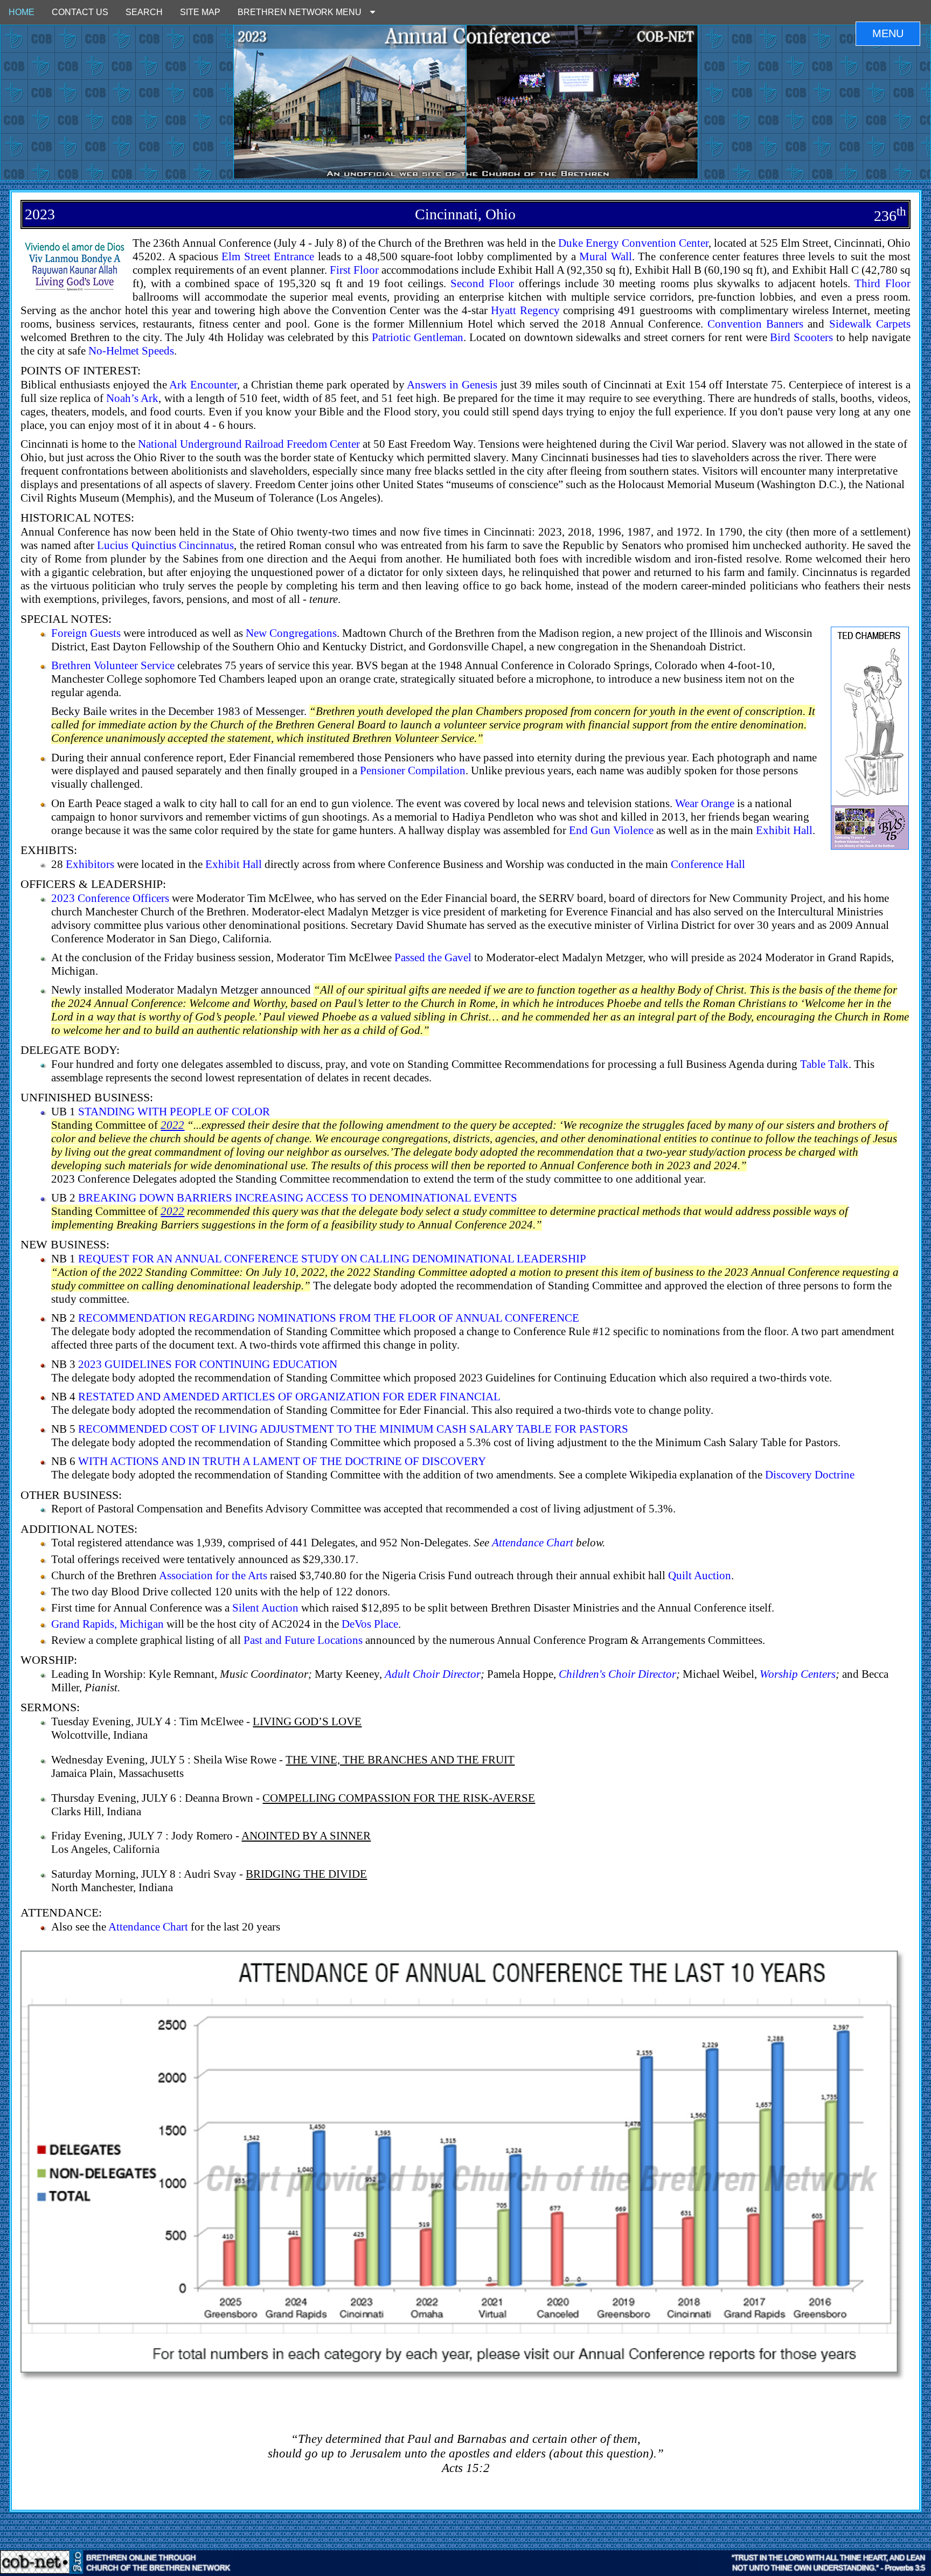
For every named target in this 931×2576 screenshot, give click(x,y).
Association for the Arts (213, 1575)
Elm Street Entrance (268, 256)
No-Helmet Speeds (131, 350)
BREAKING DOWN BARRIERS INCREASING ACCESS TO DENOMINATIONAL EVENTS (298, 1197)
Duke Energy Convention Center (633, 243)
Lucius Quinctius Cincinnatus (165, 545)
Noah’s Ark (132, 398)
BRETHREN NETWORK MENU (304, 12)
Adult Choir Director (433, 1674)
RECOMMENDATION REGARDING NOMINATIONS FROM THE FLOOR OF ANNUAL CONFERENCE (329, 1318)
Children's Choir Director (617, 1674)
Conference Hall (708, 864)
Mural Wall (605, 256)
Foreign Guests (86, 633)
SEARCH (144, 12)
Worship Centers (798, 1674)
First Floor (354, 270)
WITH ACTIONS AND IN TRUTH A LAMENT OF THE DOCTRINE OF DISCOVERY (282, 1461)
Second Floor (482, 283)
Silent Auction (265, 1608)
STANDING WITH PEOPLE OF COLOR (174, 1111)
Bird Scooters (801, 337)
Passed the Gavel (433, 957)
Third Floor (882, 283)
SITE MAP (200, 12)
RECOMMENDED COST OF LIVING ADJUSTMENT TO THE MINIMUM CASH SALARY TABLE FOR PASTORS (353, 1429)
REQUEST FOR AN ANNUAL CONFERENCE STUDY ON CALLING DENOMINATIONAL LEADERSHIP (332, 1258)
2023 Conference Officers (110, 898)
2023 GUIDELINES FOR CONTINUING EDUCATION (208, 1364)
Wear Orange (705, 803)
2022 (172, 1125)
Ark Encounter (203, 384)
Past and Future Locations (303, 1640)
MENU (888, 33)
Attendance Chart (533, 1542)
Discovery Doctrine (810, 1474)
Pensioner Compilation (413, 770)
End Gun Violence (611, 830)
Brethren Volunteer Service (113, 665)
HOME (22, 12)
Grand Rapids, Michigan (107, 1624)
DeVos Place (370, 1624)
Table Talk (824, 1064)
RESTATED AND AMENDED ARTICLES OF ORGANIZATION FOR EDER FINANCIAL (289, 1396)
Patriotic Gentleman (418, 337)
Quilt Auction (700, 1575)
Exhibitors (90, 864)
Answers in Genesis (452, 384)
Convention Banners (755, 324)
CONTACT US (80, 12)
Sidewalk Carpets (870, 324)
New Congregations (291, 633)
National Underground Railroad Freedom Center (249, 444)
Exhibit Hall (784, 830)
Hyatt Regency (525, 310)
